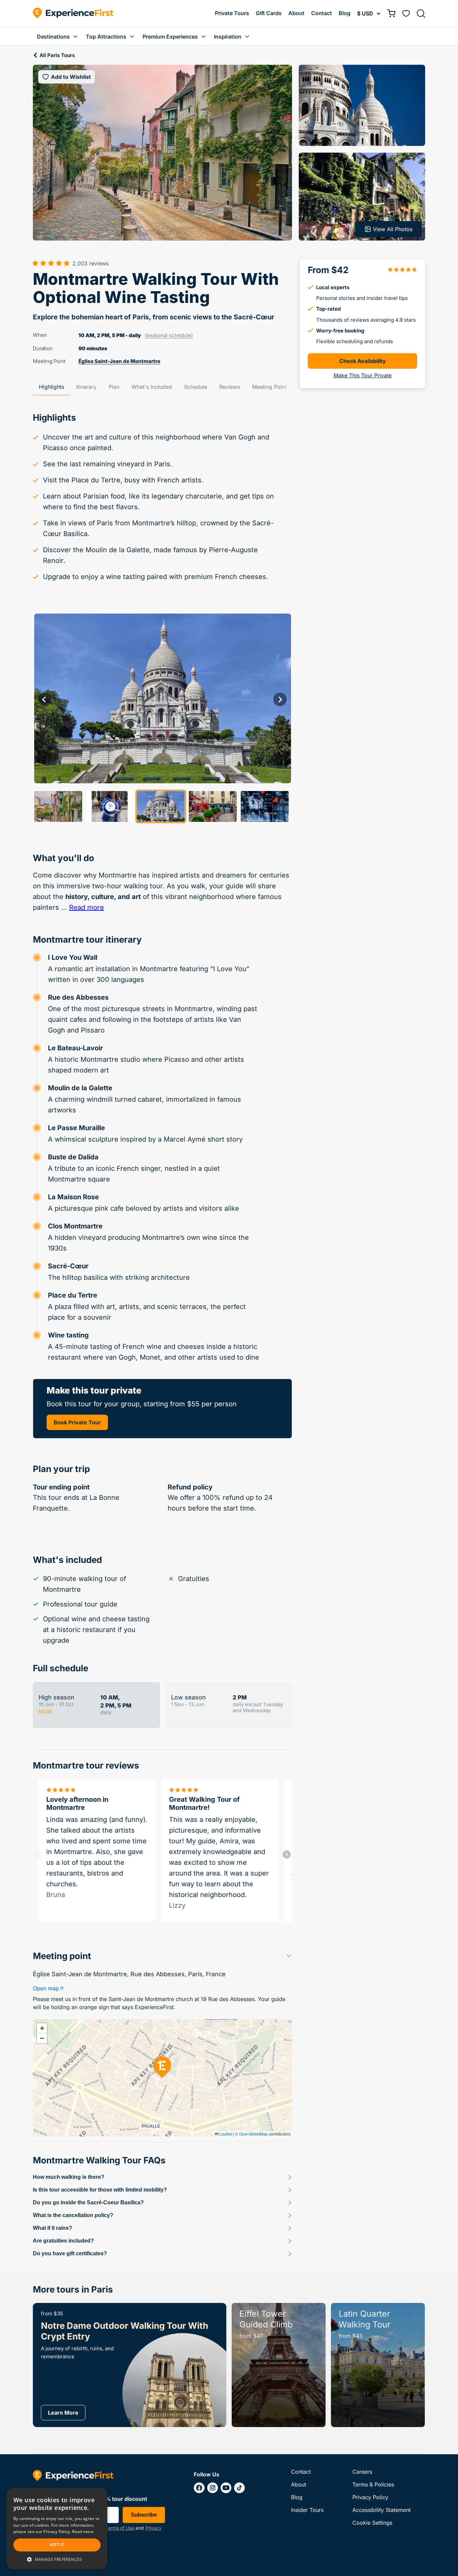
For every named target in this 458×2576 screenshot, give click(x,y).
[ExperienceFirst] (73, 13)
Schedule (196, 387)
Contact (322, 13)
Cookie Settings (372, 2523)
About (296, 13)
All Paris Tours (57, 55)
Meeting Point (269, 387)
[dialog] (57, 2529)
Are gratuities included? (63, 2241)
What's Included (152, 387)
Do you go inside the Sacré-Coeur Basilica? (88, 2202)
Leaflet (225, 2134)
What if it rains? (52, 2228)
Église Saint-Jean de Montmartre (119, 361)
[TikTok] (239, 2488)
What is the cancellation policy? (73, 2215)
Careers (362, 2472)
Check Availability (363, 361)
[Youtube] (226, 2488)
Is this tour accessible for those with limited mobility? (100, 2190)
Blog (345, 13)
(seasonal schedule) (169, 335)
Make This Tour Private (363, 375)
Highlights (51, 387)
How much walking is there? (69, 2177)
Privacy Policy (370, 2497)
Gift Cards (269, 13)
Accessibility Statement (382, 2510)
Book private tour (77, 1422)
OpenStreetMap (253, 2134)
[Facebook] (199, 2488)
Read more (87, 907)
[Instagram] (213, 2488)
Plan (114, 387)
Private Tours (232, 13)
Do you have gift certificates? (70, 2253)
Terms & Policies (373, 2484)
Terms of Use (120, 2528)
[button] (42, 2028)
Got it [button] (57, 2545)
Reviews (230, 387)
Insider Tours (307, 2510)
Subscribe (144, 2515)
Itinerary (86, 387)
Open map (46, 1988)
